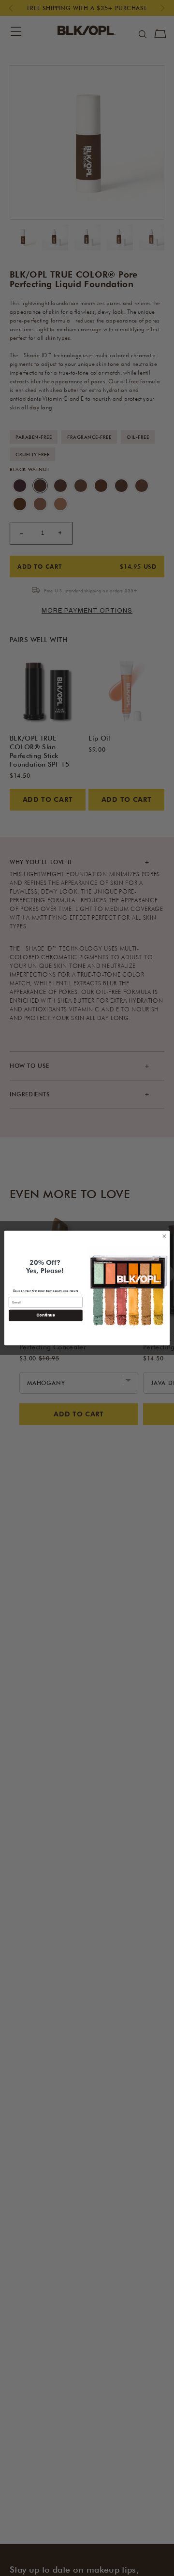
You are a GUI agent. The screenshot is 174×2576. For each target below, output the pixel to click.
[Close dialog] (164, 1236)
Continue (45, 1315)
